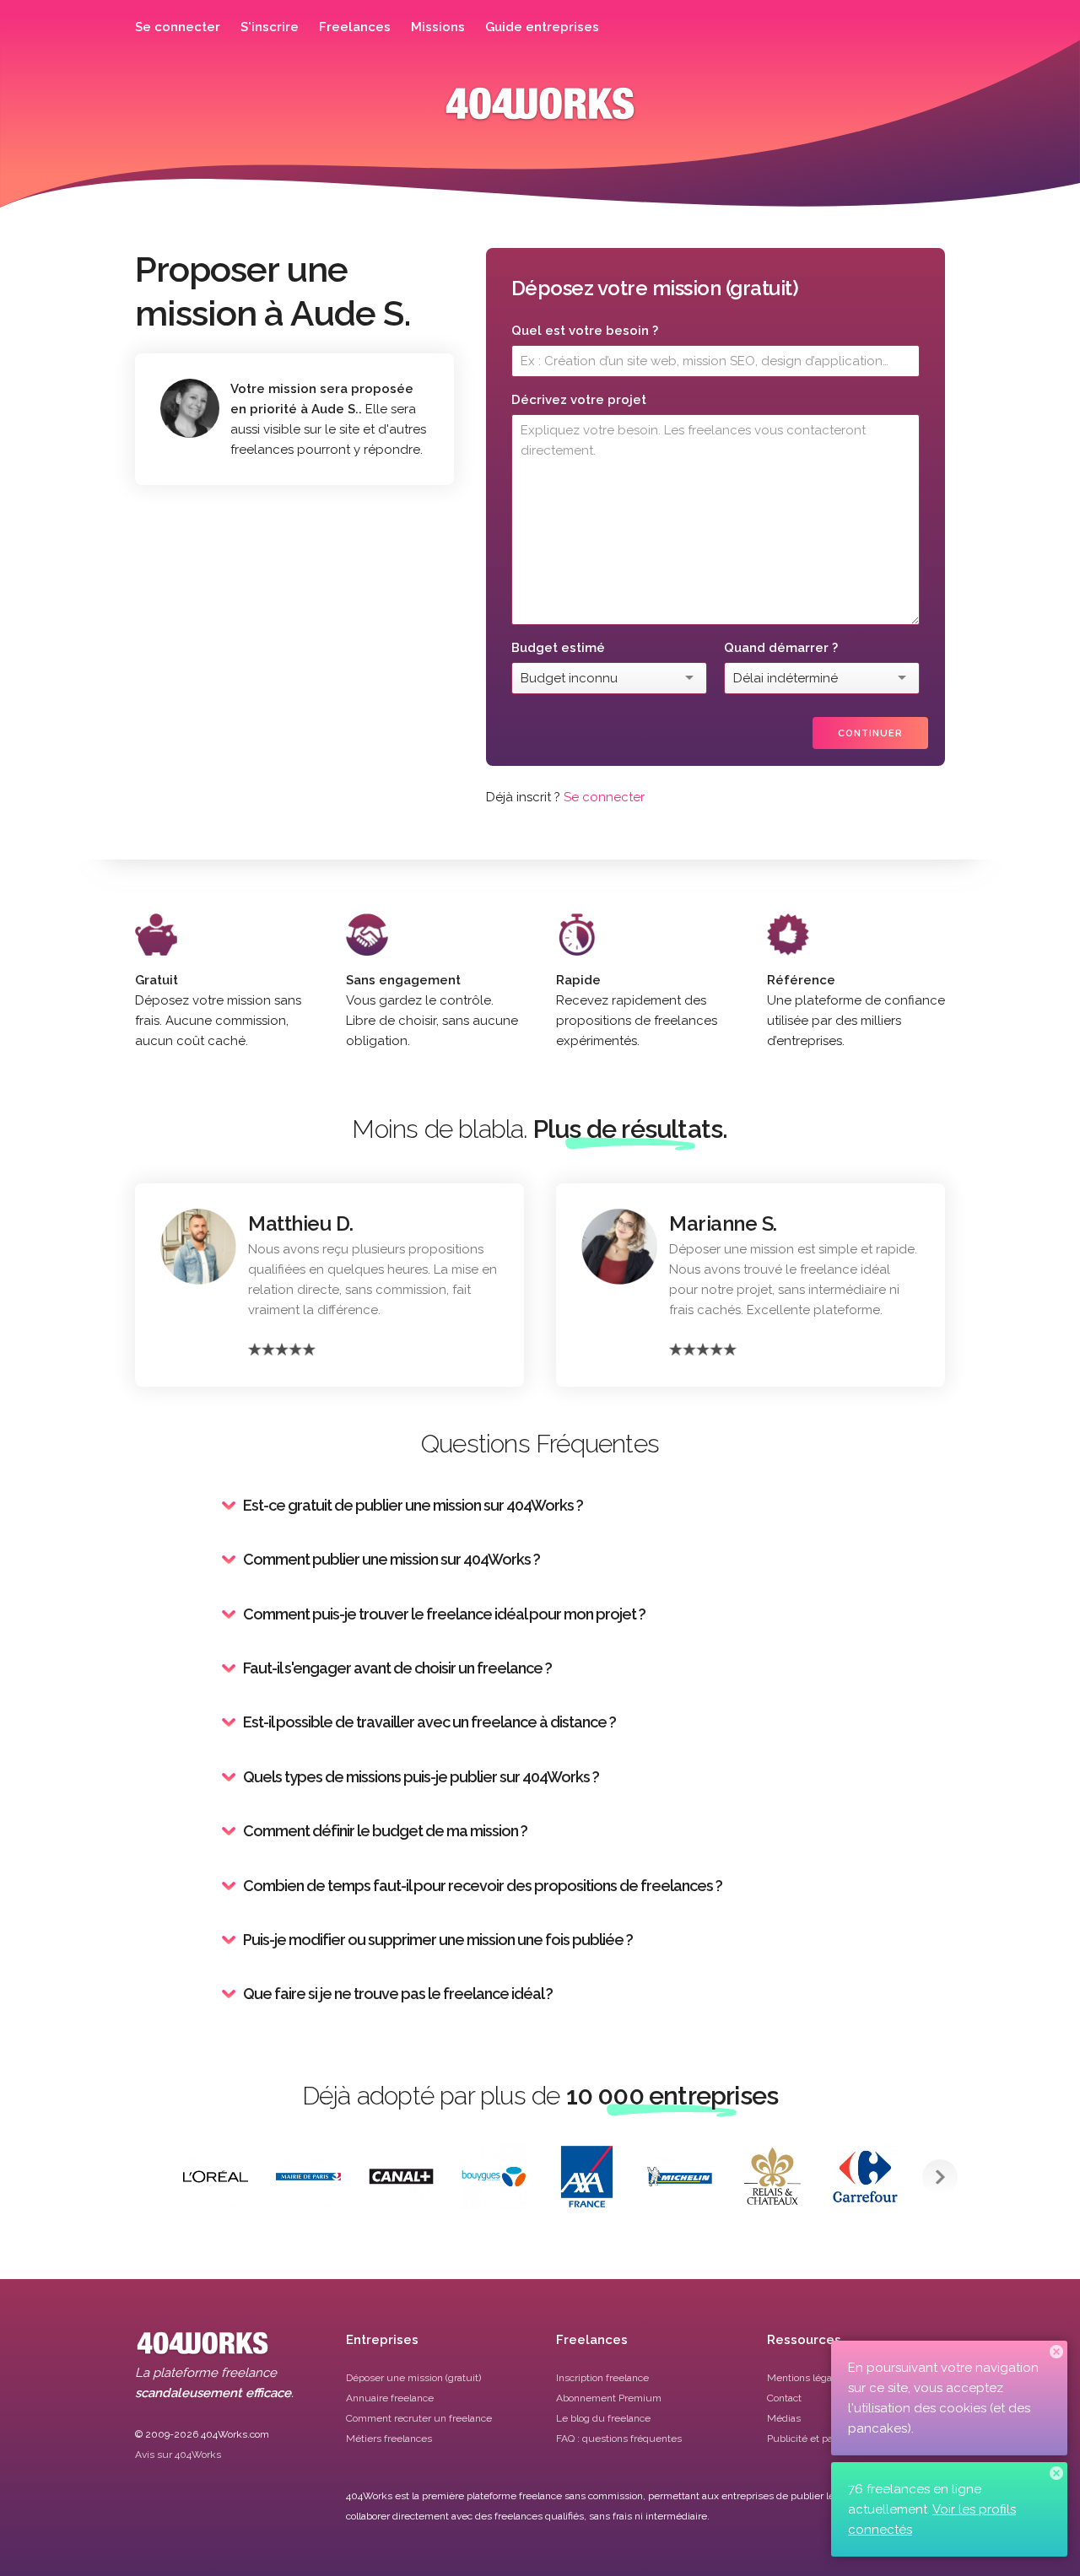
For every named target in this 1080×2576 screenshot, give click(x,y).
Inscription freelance (602, 2378)
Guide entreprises (542, 27)
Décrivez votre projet (579, 400)
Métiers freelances (389, 2439)
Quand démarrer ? (781, 648)
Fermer (1056, 2352)
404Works (540, 116)
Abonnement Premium (609, 2398)
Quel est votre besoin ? (585, 331)
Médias (784, 2418)
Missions (438, 27)
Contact (784, 2398)
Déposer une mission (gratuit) (413, 2378)
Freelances (355, 27)
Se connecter (178, 27)
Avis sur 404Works (178, 2455)
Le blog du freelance (603, 2418)
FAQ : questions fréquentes (619, 2439)
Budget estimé (558, 648)
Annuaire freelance (390, 2398)
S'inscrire (270, 27)
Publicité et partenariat (819, 2439)
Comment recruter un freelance (419, 2418)
